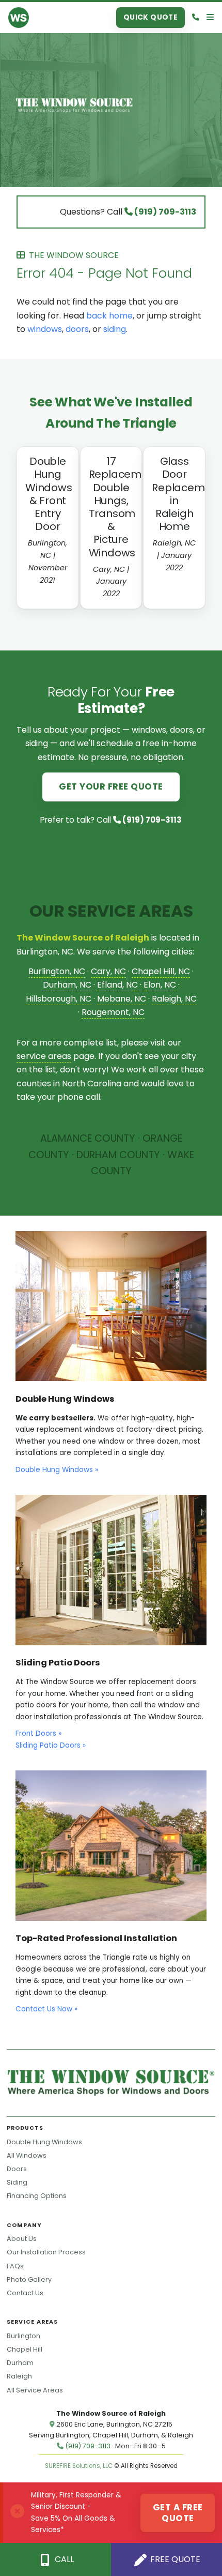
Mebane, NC (122, 999)
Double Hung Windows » (57, 1470)
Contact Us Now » (46, 2009)
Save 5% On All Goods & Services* (73, 2524)
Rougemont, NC (113, 1012)
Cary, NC (108, 971)
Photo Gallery (29, 2279)
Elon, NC (160, 985)
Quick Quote (151, 17)
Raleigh (19, 2376)
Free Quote (174, 2559)
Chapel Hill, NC (161, 971)
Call (63, 2559)
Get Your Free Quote (111, 786)
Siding (17, 2182)
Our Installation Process (46, 2252)
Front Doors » (38, 1733)
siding (115, 329)
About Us (22, 2239)
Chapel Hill (25, 2349)
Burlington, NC (57, 971)
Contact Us (25, 2293)
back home (109, 316)
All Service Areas (35, 2390)
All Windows (27, 2155)
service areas (44, 1056)
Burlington (23, 2336)
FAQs (15, 2266)
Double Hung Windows (44, 2142)
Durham (20, 2363)
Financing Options (37, 2196)
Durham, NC (67, 985)
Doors (17, 2169)
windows (45, 329)
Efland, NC (117, 985)
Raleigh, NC (174, 999)
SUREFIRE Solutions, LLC (79, 2466)
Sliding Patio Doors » (51, 1745)
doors (77, 329)
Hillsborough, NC (59, 999)
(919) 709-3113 (164, 212)
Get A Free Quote (178, 2512)
